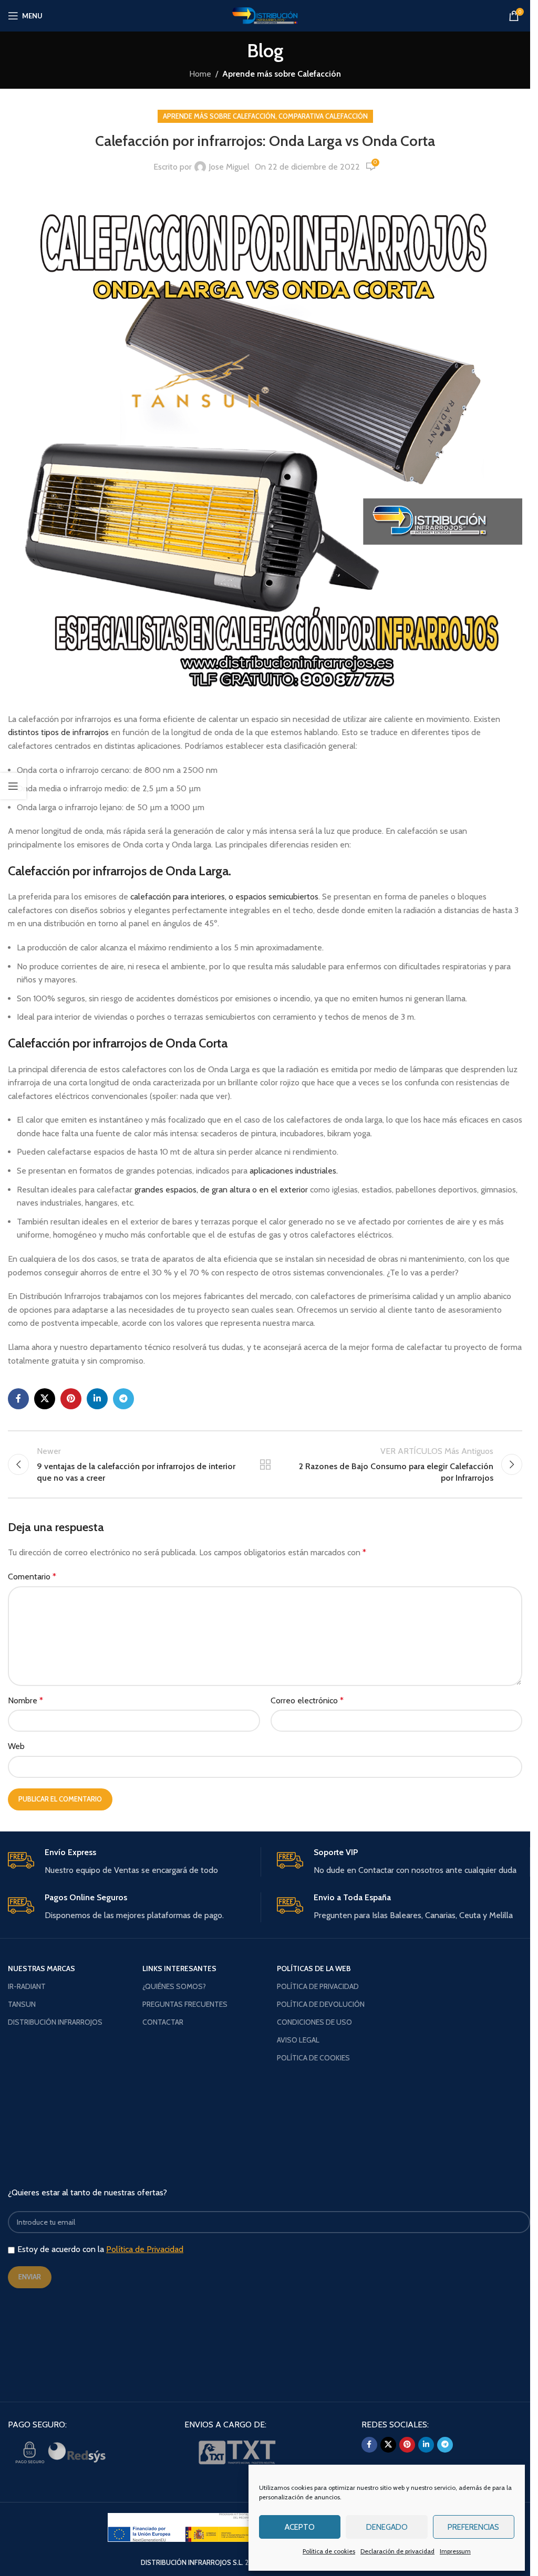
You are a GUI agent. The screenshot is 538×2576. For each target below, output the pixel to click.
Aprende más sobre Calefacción (282, 74)
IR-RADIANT (27, 1986)
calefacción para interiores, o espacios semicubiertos (224, 897)
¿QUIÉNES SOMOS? (174, 1986)
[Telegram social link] (123, 1399)
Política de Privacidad (145, 2249)
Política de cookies (329, 2551)
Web (16, 1746)
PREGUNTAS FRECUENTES (185, 2004)
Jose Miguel (229, 167)
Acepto (300, 2527)
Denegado (387, 2527)
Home (200, 74)
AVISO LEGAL (298, 2040)
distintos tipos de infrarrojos (59, 732)
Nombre (25, 1700)
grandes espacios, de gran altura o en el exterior (221, 1190)
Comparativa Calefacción (323, 116)
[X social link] (45, 1399)
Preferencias (473, 2527)
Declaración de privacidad (397, 2551)
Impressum (455, 2551)
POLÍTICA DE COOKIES (313, 2058)
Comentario (32, 1577)
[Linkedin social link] (97, 1399)
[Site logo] (265, 15)
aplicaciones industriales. (294, 1171)
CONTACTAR (163, 2022)
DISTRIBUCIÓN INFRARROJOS (55, 2022)
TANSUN (22, 2004)
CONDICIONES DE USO (314, 2022)
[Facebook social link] (18, 1399)
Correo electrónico (307, 1700)
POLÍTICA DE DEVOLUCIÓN (321, 2004)
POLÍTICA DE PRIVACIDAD (318, 1986)
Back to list (265, 1464)
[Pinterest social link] (71, 1399)
